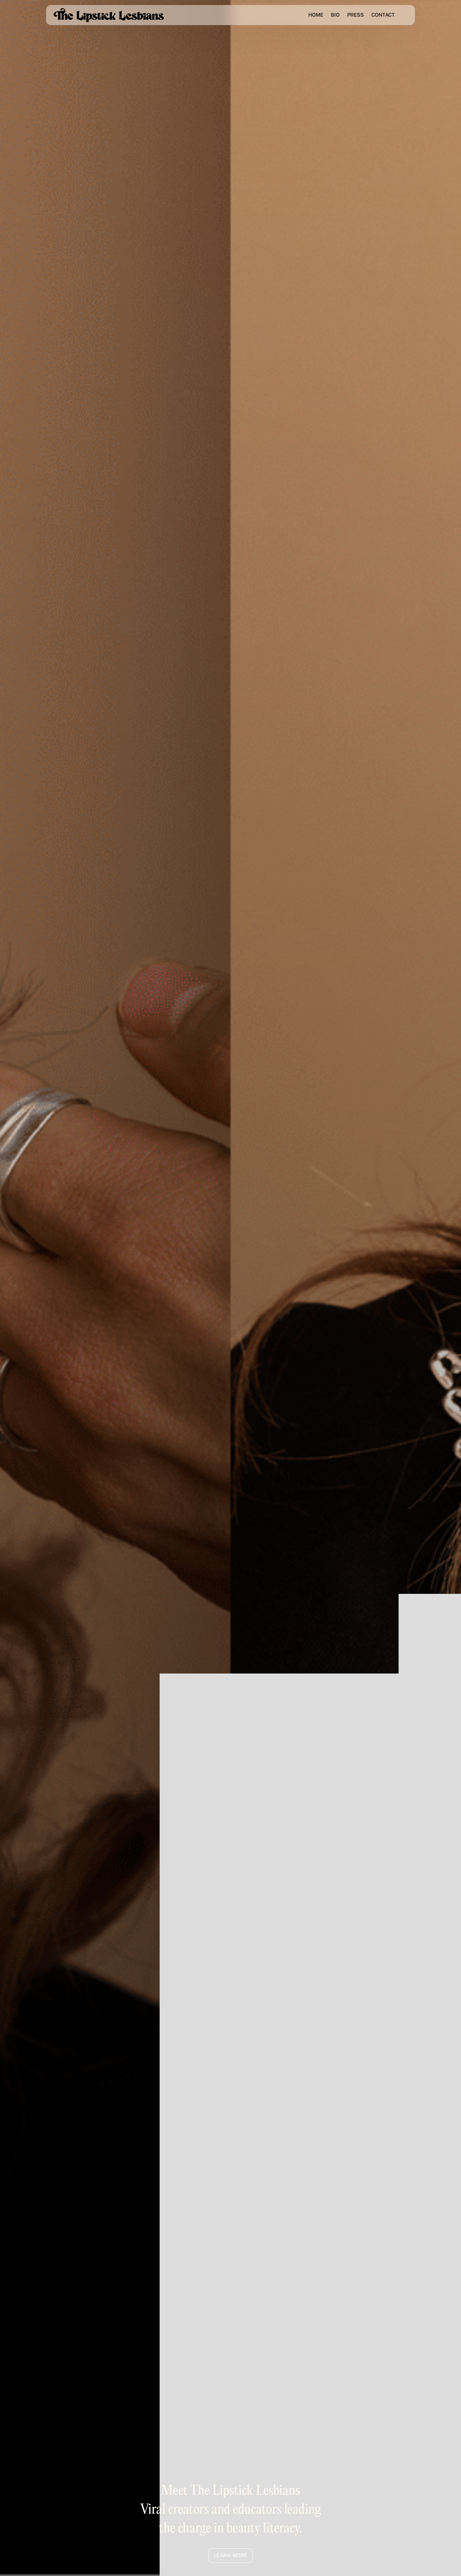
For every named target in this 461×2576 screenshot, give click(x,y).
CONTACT (383, 15)
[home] (109, 15)
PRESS (355, 15)
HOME (316, 15)
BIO (335, 15)
